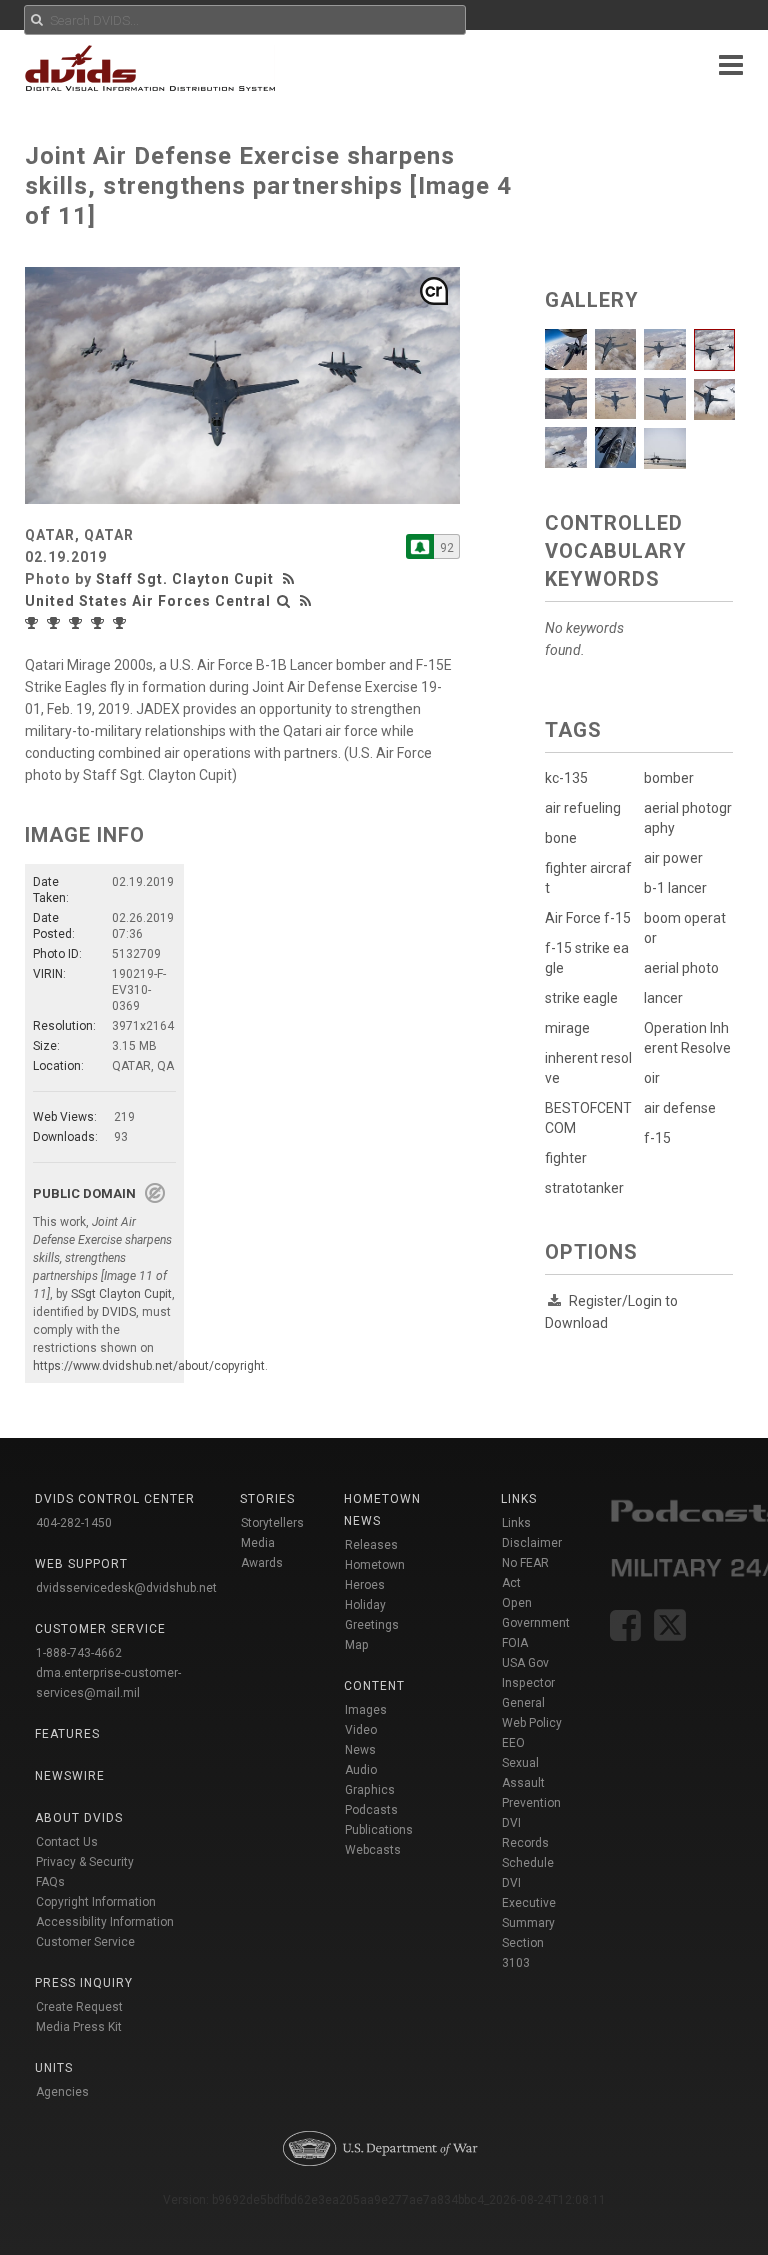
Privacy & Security (85, 1862)
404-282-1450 (74, 1523)
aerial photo (681, 968)
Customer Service (85, 1942)
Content (374, 1686)
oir (652, 1078)
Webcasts (373, 1850)
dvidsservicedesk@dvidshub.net (126, 1588)
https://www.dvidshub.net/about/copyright (149, 1366)
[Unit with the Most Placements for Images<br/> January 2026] (34, 623)
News (360, 1750)
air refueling (583, 808)
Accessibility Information (105, 1922)
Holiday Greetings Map (372, 1625)
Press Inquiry (84, 1983)
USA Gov (525, 1663)
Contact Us (67, 1842)
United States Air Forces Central (148, 601)
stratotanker (584, 1188)
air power (673, 858)
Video (361, 1730)
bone (561, 838)
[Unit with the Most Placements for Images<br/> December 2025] (56, 623)
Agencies (62, 2092)
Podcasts (371, 1810)
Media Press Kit (79, 2027)
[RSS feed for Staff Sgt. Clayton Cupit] (291, 579)
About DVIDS (79, 1818)
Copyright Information (96, 1902)
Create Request (79, 2007)
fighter (566, 1158)
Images (366, 1710)
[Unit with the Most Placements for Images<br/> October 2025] (100, 623)
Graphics (370, 1790)
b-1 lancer (675, 888)
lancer (663, 998)
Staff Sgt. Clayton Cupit (185, 579)
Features (67, 1734)
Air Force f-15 (588, 918)
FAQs (50, 1882)
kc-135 (566, 778)
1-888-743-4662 (79, 1653)
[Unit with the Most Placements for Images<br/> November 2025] (78, 623)
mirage (567, 1028)
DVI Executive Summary (529, 1903)
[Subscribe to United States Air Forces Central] (420, 546)
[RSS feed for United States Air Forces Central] (306, 601)
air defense (680, 1108)
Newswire (70, 1776)
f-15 (657, 1138)
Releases (371, 1545)
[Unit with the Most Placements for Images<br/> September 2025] (122, 623)
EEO (513, 1743)
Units (54, 2068)
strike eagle (581, 998)
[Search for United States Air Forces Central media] (284, 601)
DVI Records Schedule (528, 1843)
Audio (361, 1770)
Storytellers (272, 1523)
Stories (267, 1499)
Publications (379, 1830)
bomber (669, 778)
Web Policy (532, 1723)
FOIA (515, 1643)
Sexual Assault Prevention (531, 1783)
